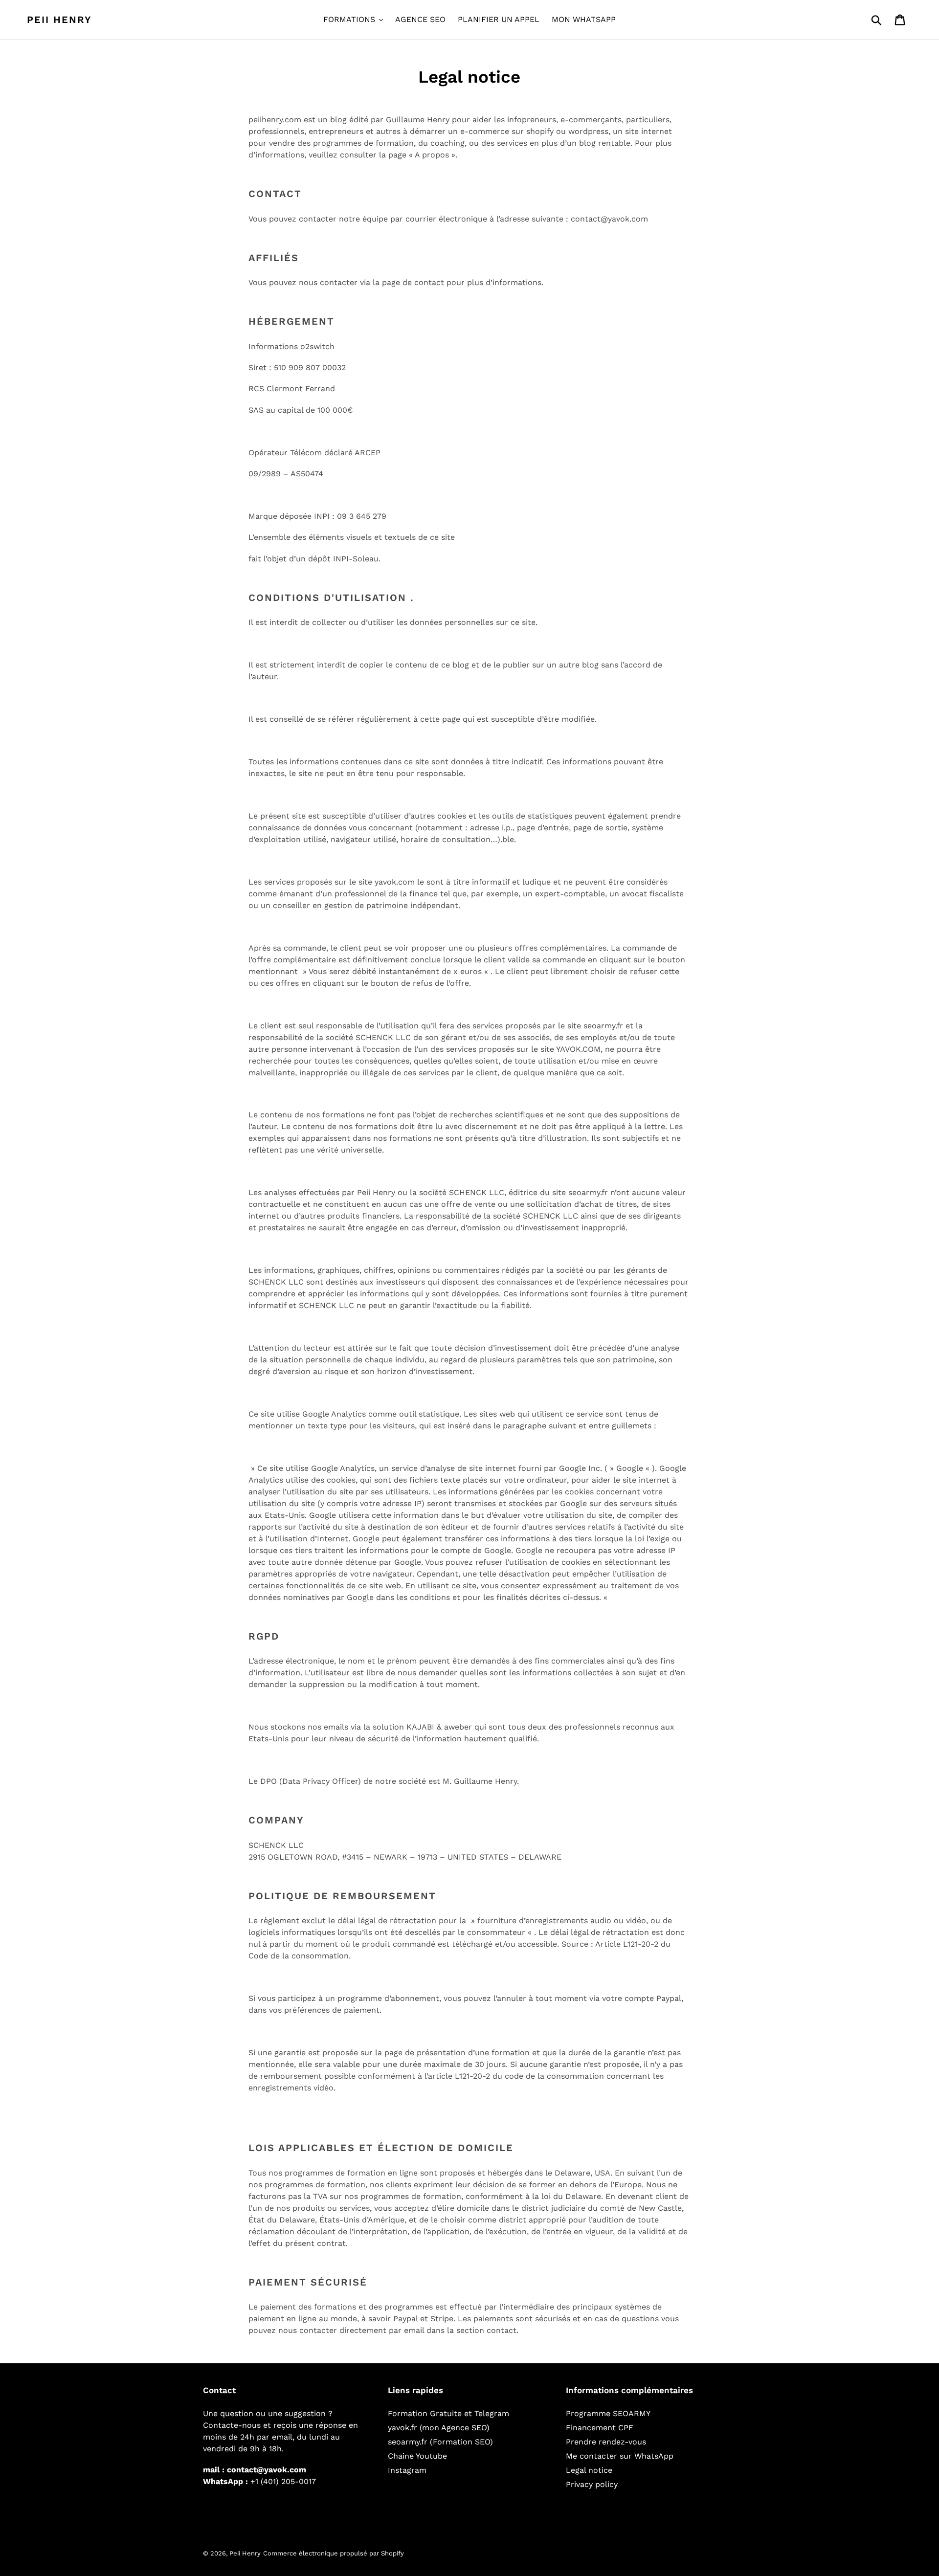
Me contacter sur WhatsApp (620, 2456)
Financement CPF (600, 2428)
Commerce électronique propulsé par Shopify (334, 2553)
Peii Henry (59, 20)
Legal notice (589, 2470)
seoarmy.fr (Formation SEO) (440, 2442)
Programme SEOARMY (608, 2413)
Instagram (407, 2470)
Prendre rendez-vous (606, 2442)
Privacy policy (592, 2484)
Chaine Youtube (417, 2456)
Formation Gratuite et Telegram (448, 2413)
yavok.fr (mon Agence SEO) (439, 2428)
